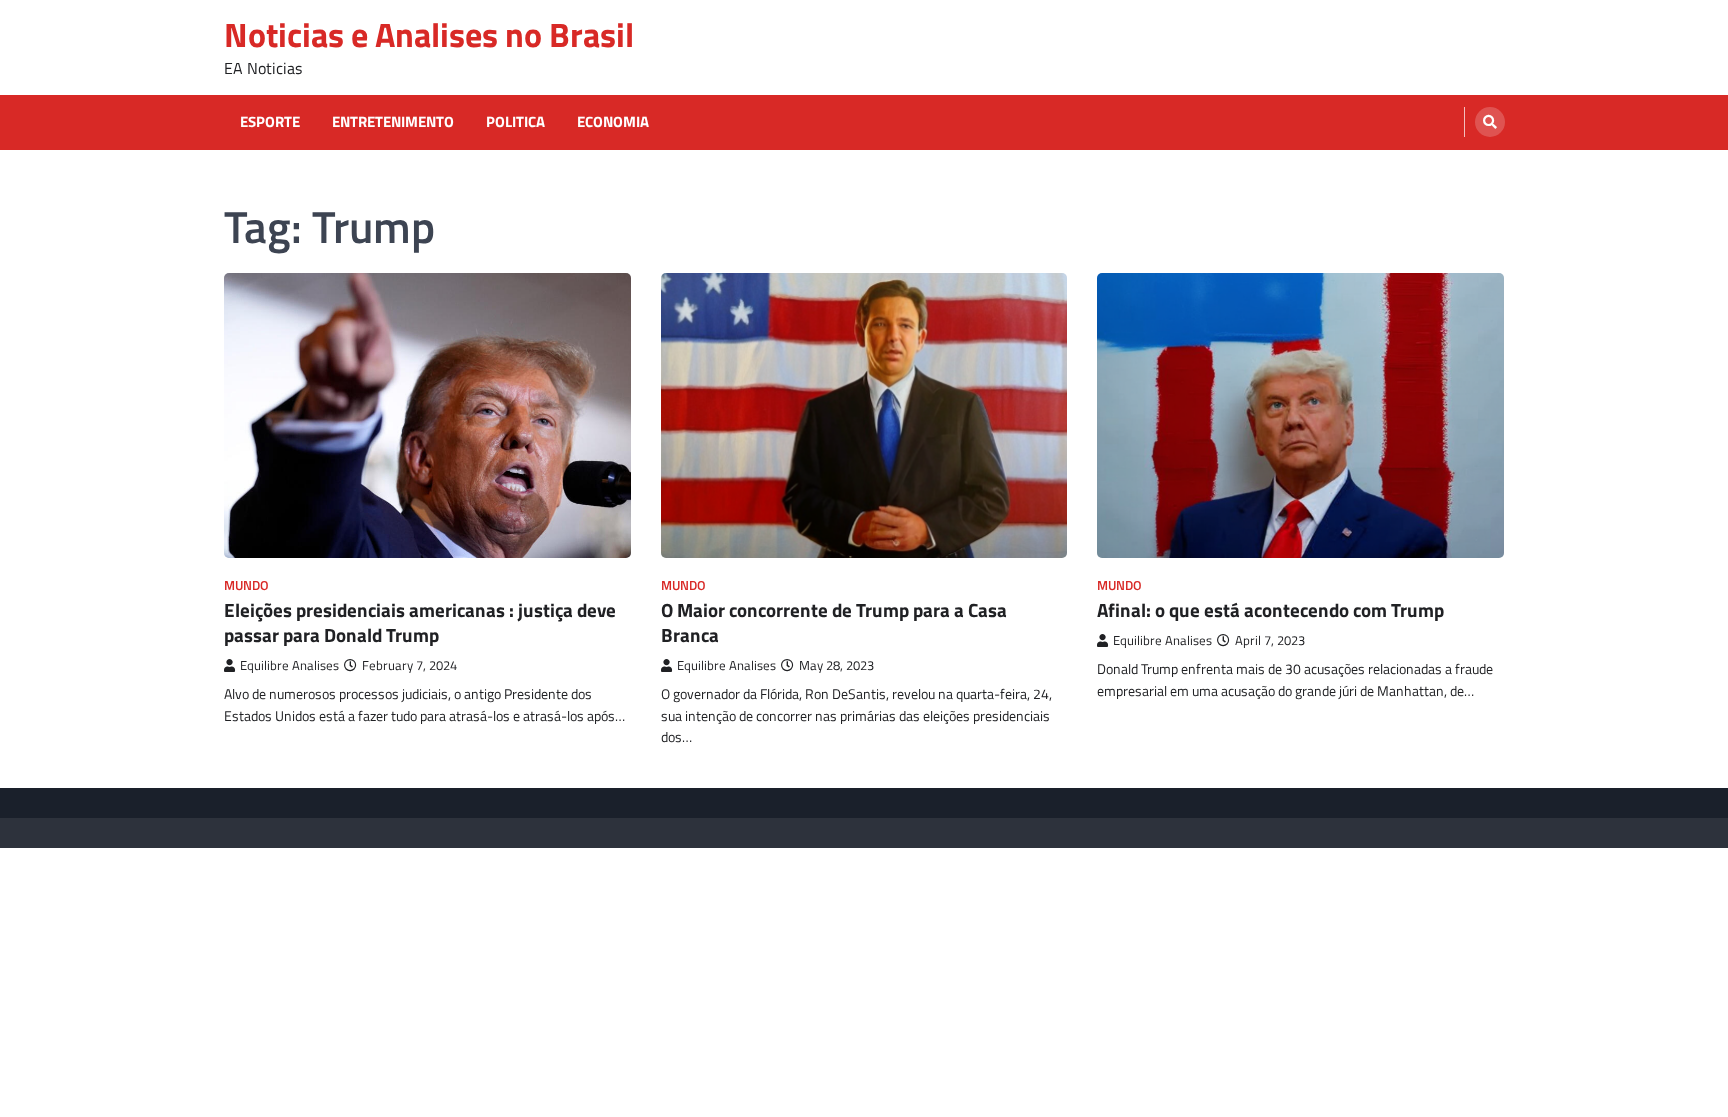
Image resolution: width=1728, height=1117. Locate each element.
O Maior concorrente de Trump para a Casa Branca (834, 622)
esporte (270, 122)
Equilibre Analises (289, 665)
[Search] (1490, 122)
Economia (613, 122)
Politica (515, 122)
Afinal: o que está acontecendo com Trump (1270, 609)
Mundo (246, 585)
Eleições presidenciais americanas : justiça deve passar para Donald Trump (420, 622)
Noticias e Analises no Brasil (429, 34)
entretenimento (393, 122)
